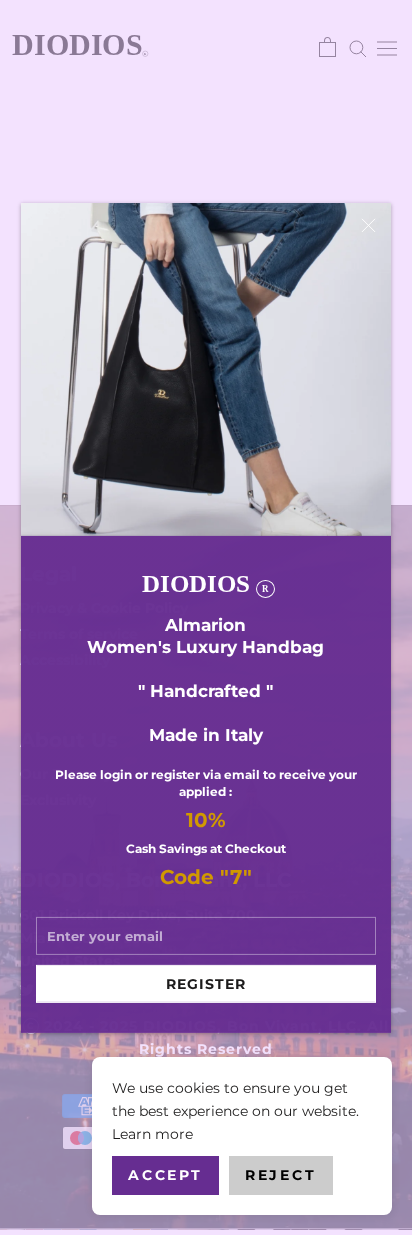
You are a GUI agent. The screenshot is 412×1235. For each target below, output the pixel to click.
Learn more (152, 1134)
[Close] (368, 224)
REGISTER (206, 984)
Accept (165, 1175)
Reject (281, 1175)
